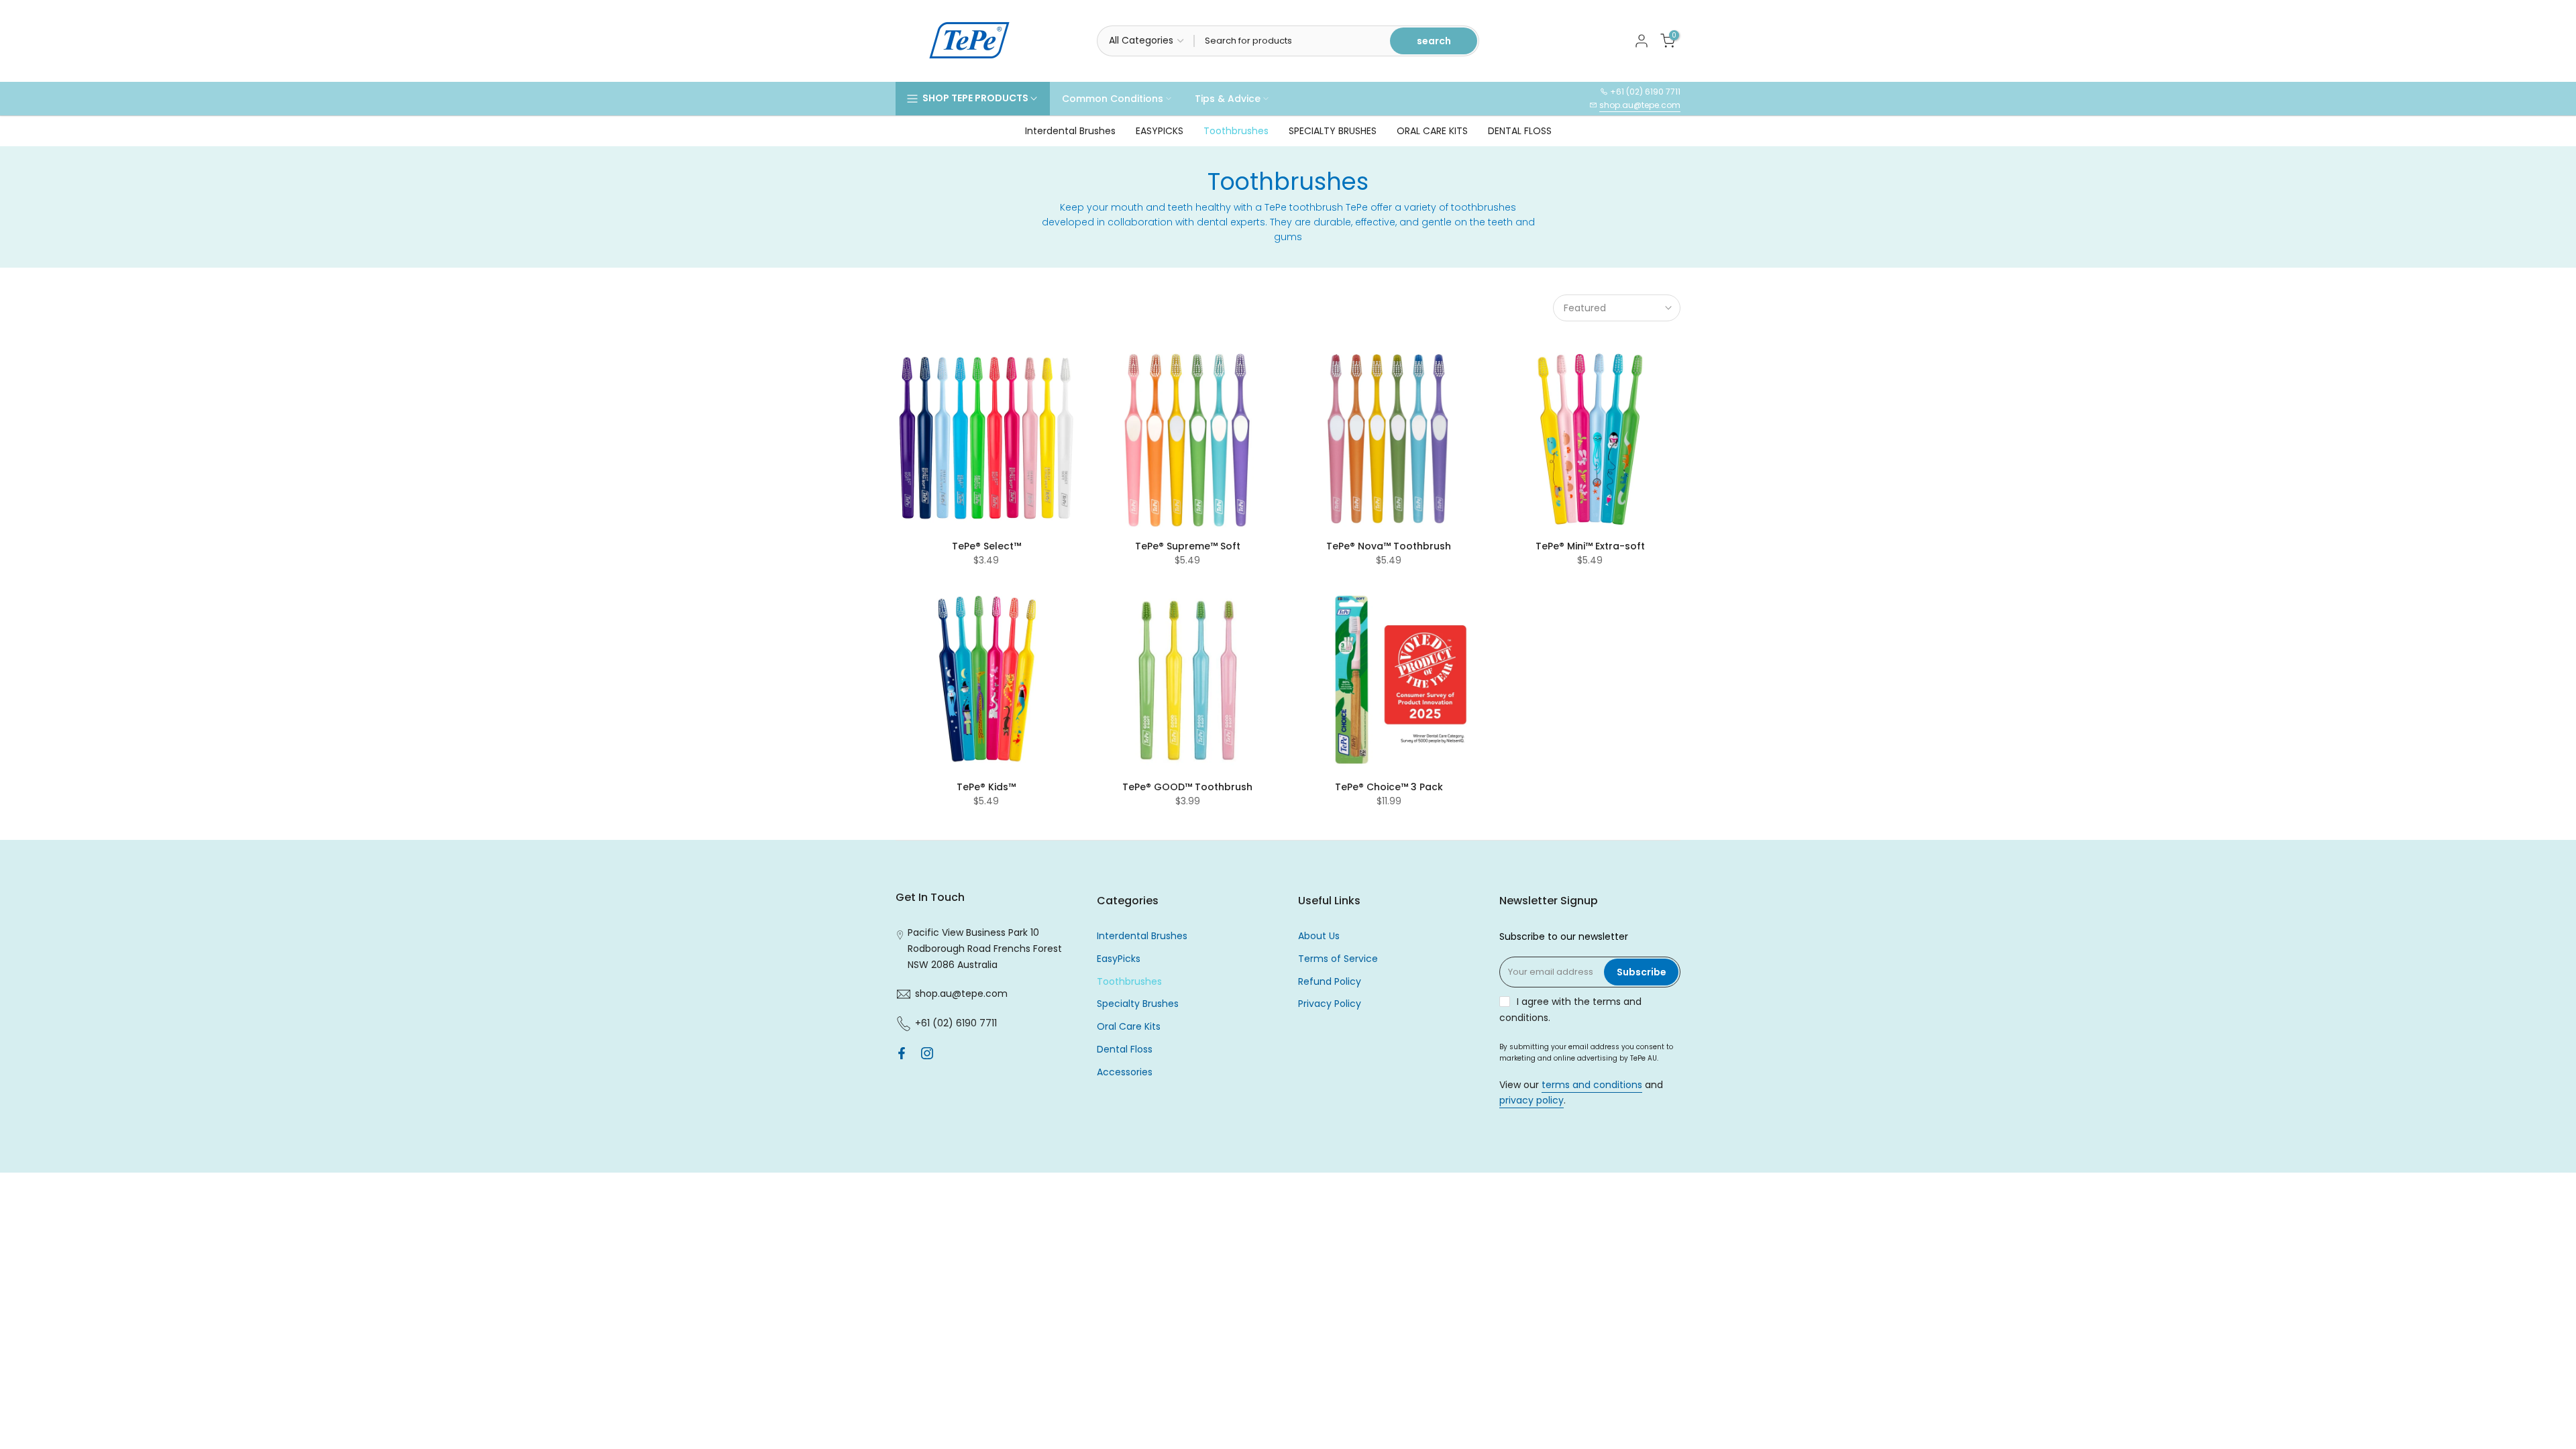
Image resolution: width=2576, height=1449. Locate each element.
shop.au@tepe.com (1640, 105)
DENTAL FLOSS (1520, 131)
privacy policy (1532, 1100)
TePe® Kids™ (986, 787)
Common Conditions (1113, 99)
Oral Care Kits (1129, 1026)
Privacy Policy (1330, 1004)
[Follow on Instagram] (927, 1053)
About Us (1319, 936)
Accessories (1125, 1072)
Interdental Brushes (1070, 131)
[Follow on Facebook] (902, 1053)
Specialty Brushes (1138, 1004)
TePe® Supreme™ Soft (1188, 546)
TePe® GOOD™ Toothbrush (1187, 787)
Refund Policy (1330, 981)
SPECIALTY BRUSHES (1333, 131)
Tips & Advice (1228, 99)
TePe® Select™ (986, 546)
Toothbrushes (1236, 131)
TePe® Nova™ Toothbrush (1389, 546)
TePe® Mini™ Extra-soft (1590, 546)
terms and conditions (1592, 1085)
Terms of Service (1338, 959)
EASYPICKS (1160, 131)
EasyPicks (1119, 959)
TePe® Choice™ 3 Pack (1389, 787)
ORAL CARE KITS (1432, 131)
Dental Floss (1125, 1049)
